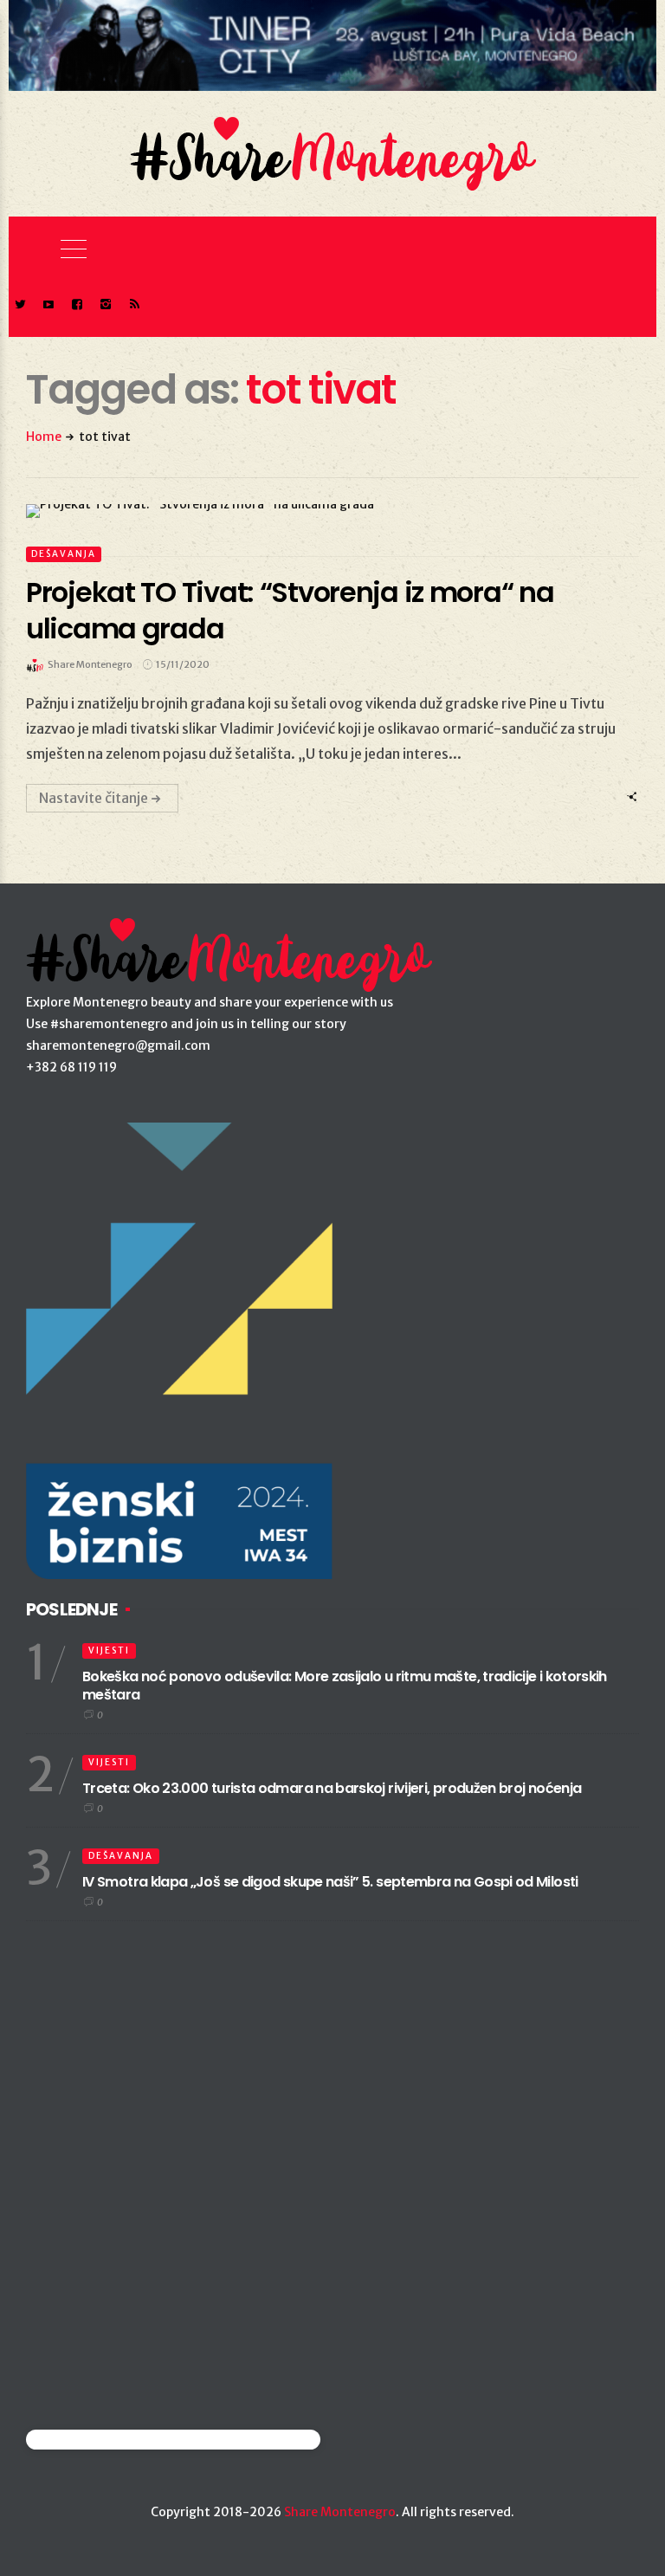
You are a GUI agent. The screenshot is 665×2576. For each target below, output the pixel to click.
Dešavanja (64, 554)
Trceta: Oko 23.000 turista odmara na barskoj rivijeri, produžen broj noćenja (332, 1788)
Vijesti (109, 1650)
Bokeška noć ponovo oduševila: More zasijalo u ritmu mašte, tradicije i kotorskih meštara (345, 1686)
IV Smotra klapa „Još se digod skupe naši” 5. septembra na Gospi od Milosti (330, 1882)
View (323, 511)
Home (44, 437)
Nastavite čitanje (94, 798)
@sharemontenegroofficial (102, 2440)
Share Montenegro (340, 2512)
